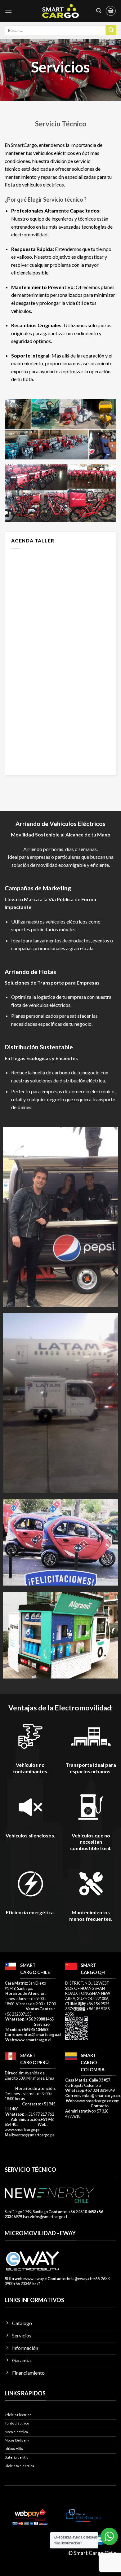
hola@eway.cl (79, 2279)
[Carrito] (111, 11)
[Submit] (111, 30)
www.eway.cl (36, 2279)
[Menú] (8, 11)
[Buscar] (99, 11)
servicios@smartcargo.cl (46, 2217)
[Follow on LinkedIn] (100, 2540)
